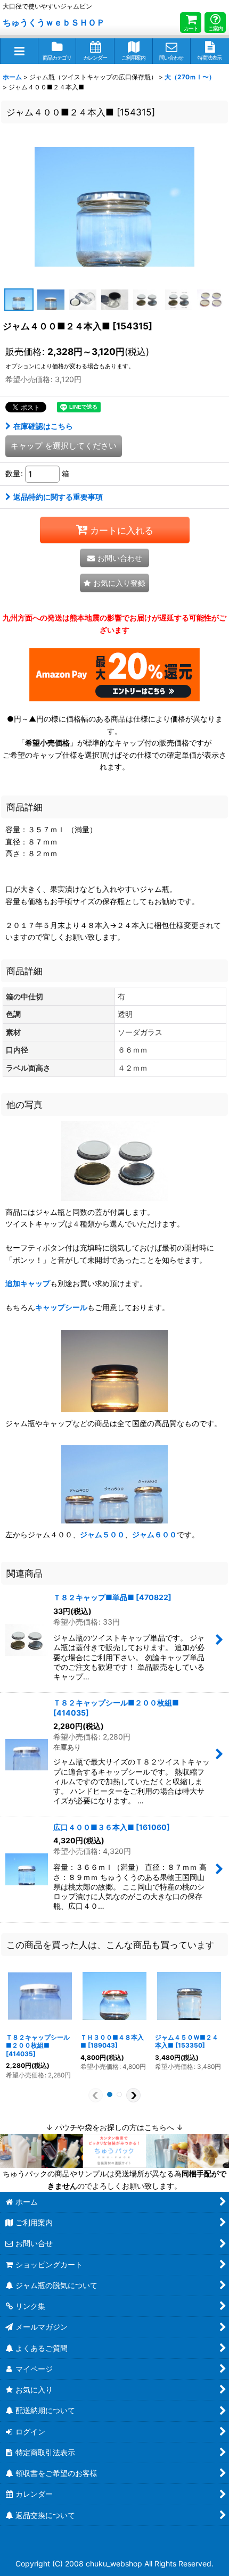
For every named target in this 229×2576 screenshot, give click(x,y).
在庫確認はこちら (43, 426)
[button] (19, 51)
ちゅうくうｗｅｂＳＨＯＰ (54, 22)
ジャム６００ (154, 1534)
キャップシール (61, 1307)
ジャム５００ (102, 1534)
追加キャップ (28, 1283)
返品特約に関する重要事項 (58, 497)
